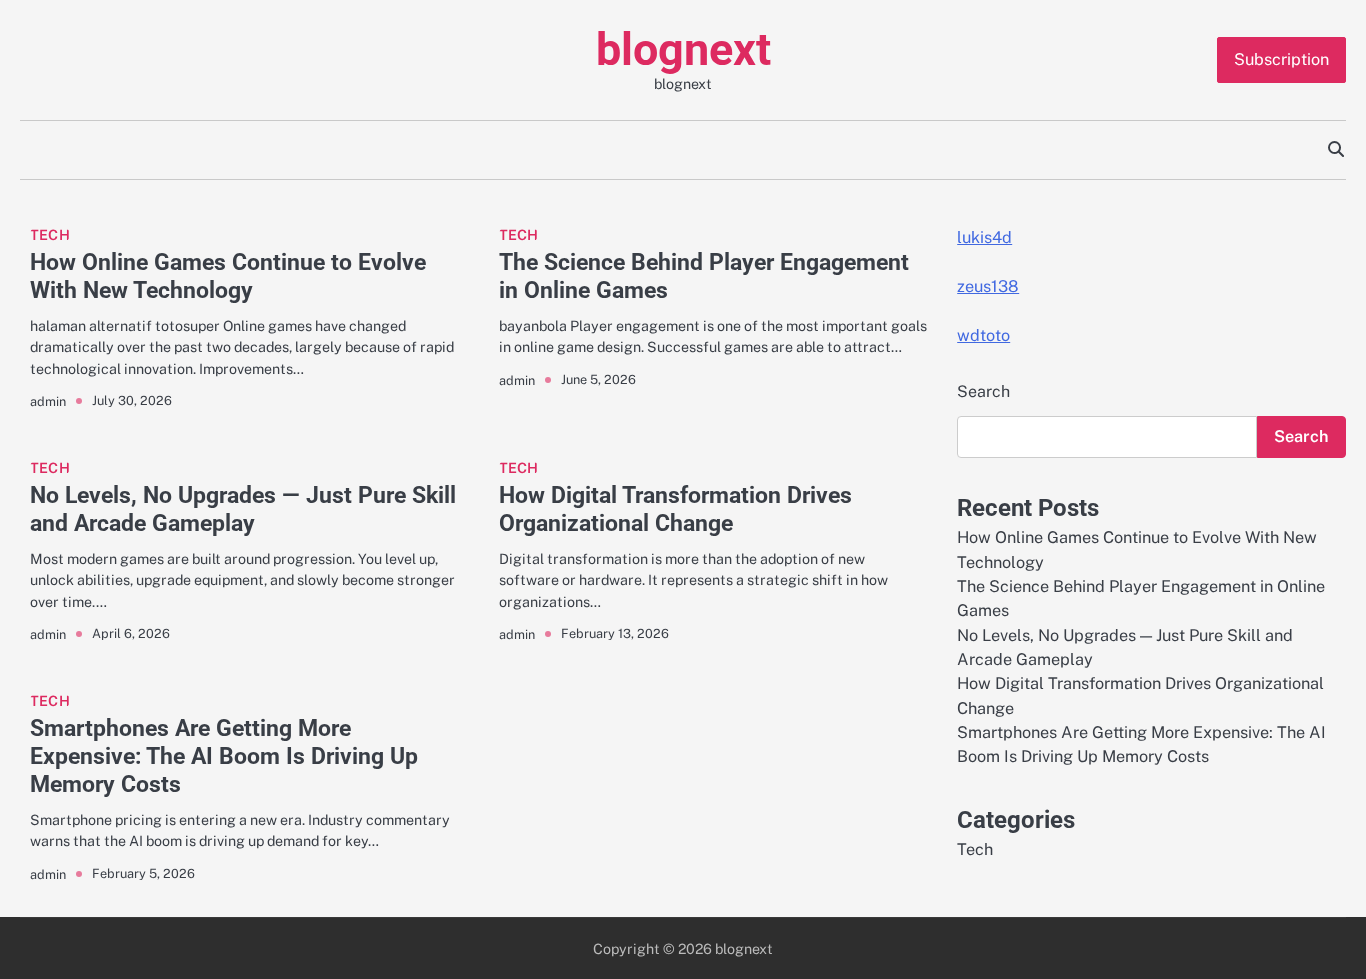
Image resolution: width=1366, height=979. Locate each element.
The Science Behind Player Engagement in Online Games (704, 276)
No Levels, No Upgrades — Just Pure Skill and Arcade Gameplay (243, 509)
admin (48, 401)
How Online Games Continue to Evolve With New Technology (228, 276)
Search (983, 391)
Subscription (1281, 59)
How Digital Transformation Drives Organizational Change (675, 509)
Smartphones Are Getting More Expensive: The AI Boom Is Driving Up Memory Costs (224, 756)
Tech (50, 234)
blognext (683, 49)
